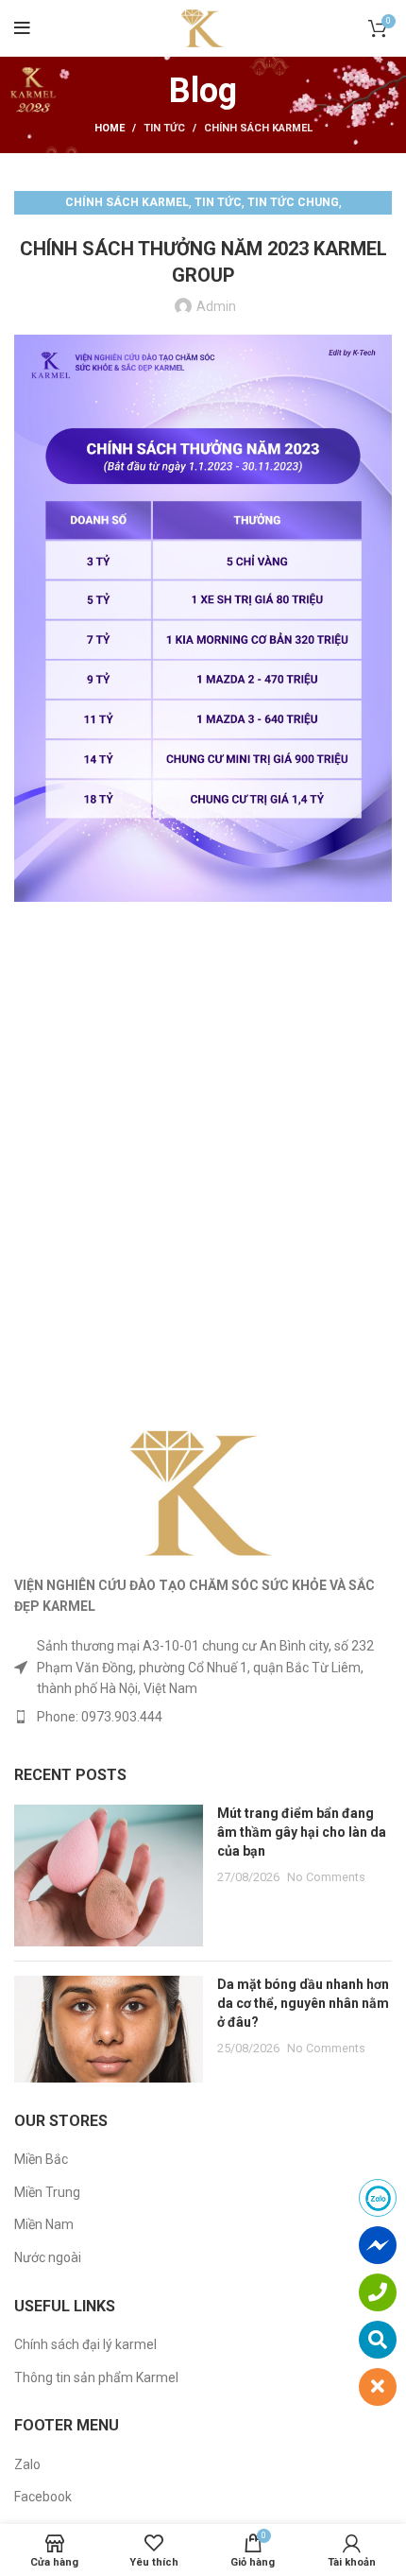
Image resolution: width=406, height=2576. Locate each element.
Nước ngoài (48, 2257)
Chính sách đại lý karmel (85, 2344)
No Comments (326, 1877)
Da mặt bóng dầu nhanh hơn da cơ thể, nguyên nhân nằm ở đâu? (303, 2003)
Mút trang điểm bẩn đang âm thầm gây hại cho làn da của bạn (302, 1832)
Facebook (43, 2497)
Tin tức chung (293, 202)
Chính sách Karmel (258, 128)
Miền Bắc (41, 2159)
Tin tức (164, 128)
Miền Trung (47, 2192)
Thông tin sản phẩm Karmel (96, 2377)
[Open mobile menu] (22, 28)
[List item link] (203, 1717)
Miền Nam (44, 2224)
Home (110, 128)
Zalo (27, 2464)
